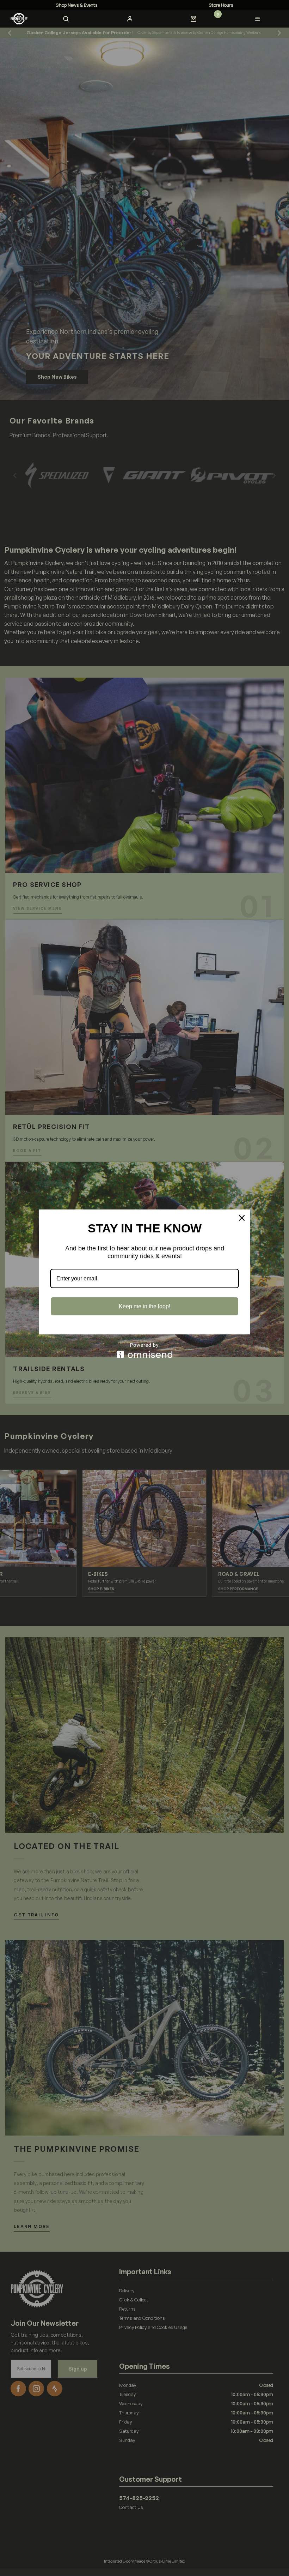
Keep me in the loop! (144, 1306)
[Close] (242, 1218)
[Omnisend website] (144, 1350)
